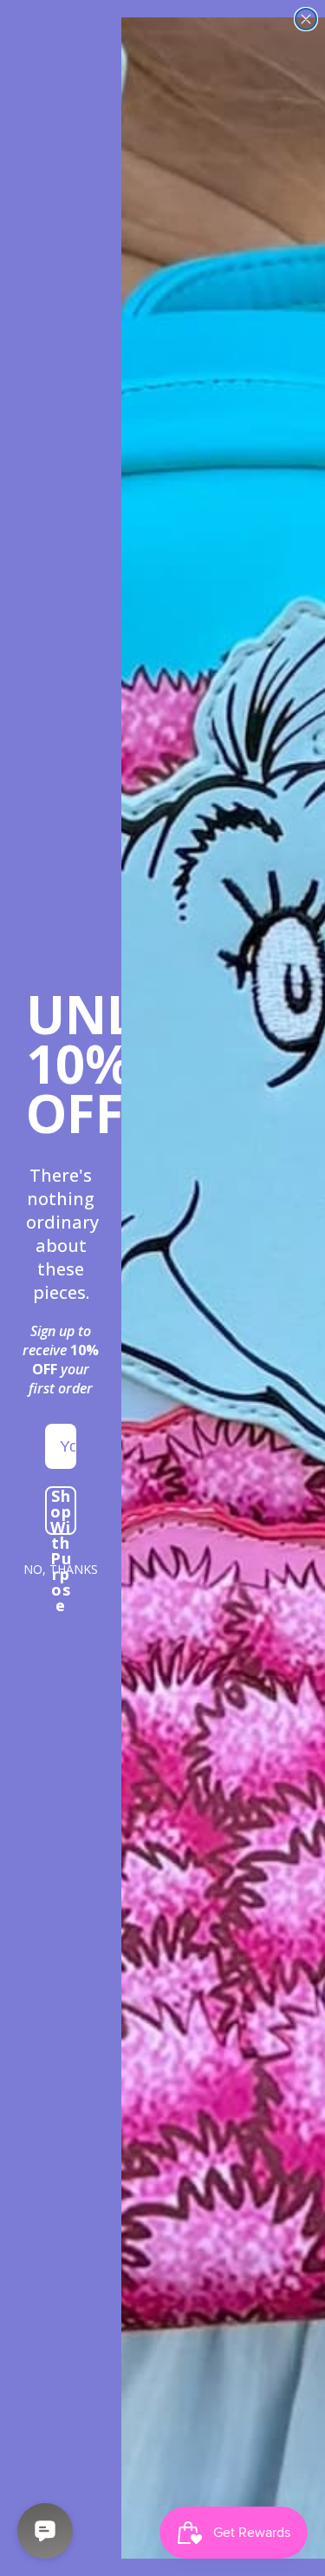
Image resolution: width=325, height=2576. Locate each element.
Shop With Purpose (61, 1511)
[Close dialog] (306, 19)
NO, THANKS (61, 1569)
